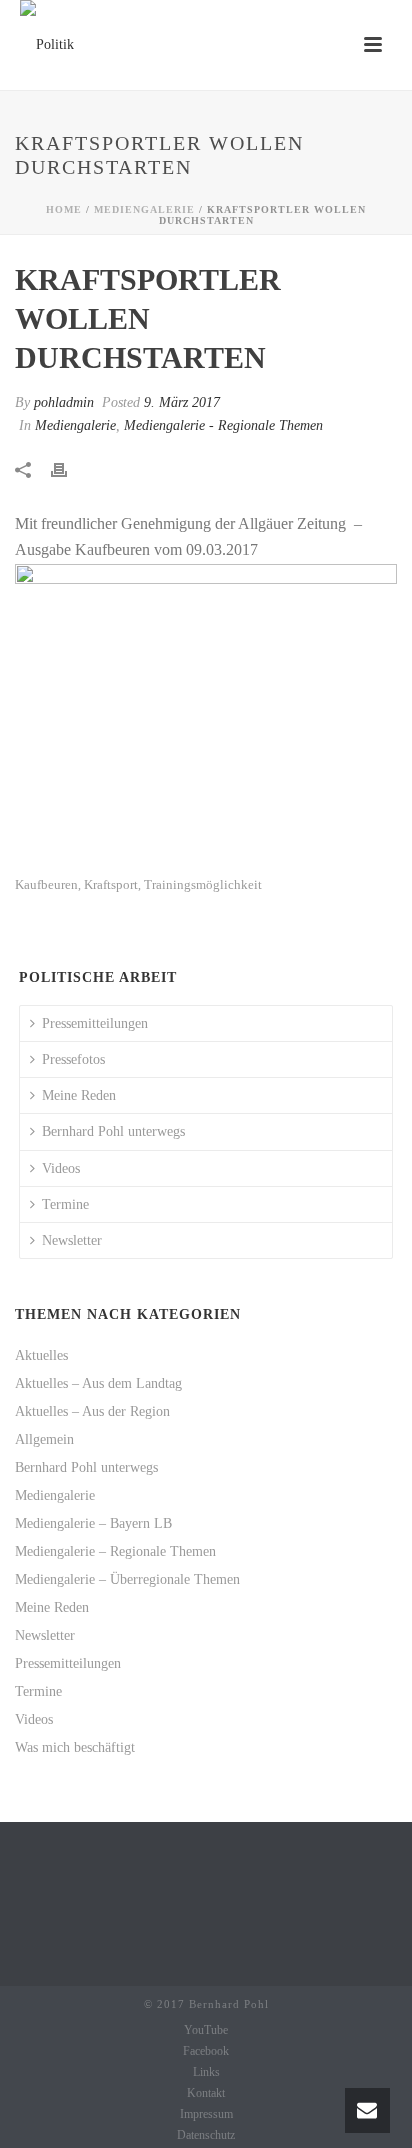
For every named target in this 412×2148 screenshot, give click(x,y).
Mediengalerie (144, 209)
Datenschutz (206, 2135)
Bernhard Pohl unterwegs (113, 1131)
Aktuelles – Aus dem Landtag (98, 1383)
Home (64, 209)
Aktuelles (41, 1355)
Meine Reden (79, 1095)
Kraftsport (111, 884)
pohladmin (64, 402)
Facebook (206, 2051)
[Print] (69, 468)
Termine (65, 1204)
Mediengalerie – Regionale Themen (115, 1551)
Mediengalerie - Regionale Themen (223, 425)
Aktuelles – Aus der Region (92, 1411)
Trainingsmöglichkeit (203, 884)
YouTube (206, 2030)
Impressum (206, 2114)
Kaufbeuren (46, 884)
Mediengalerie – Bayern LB (93, 1523)
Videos (61, 1168)
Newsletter (72, 1240)
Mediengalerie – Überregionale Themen (127, 1579)
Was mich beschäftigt (75, 1747)
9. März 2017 (182, 402)
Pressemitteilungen (95, 1023)
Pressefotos (73, 1059)
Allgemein (44, 1439)
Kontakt (206, 2093)
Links (206, 2072)
